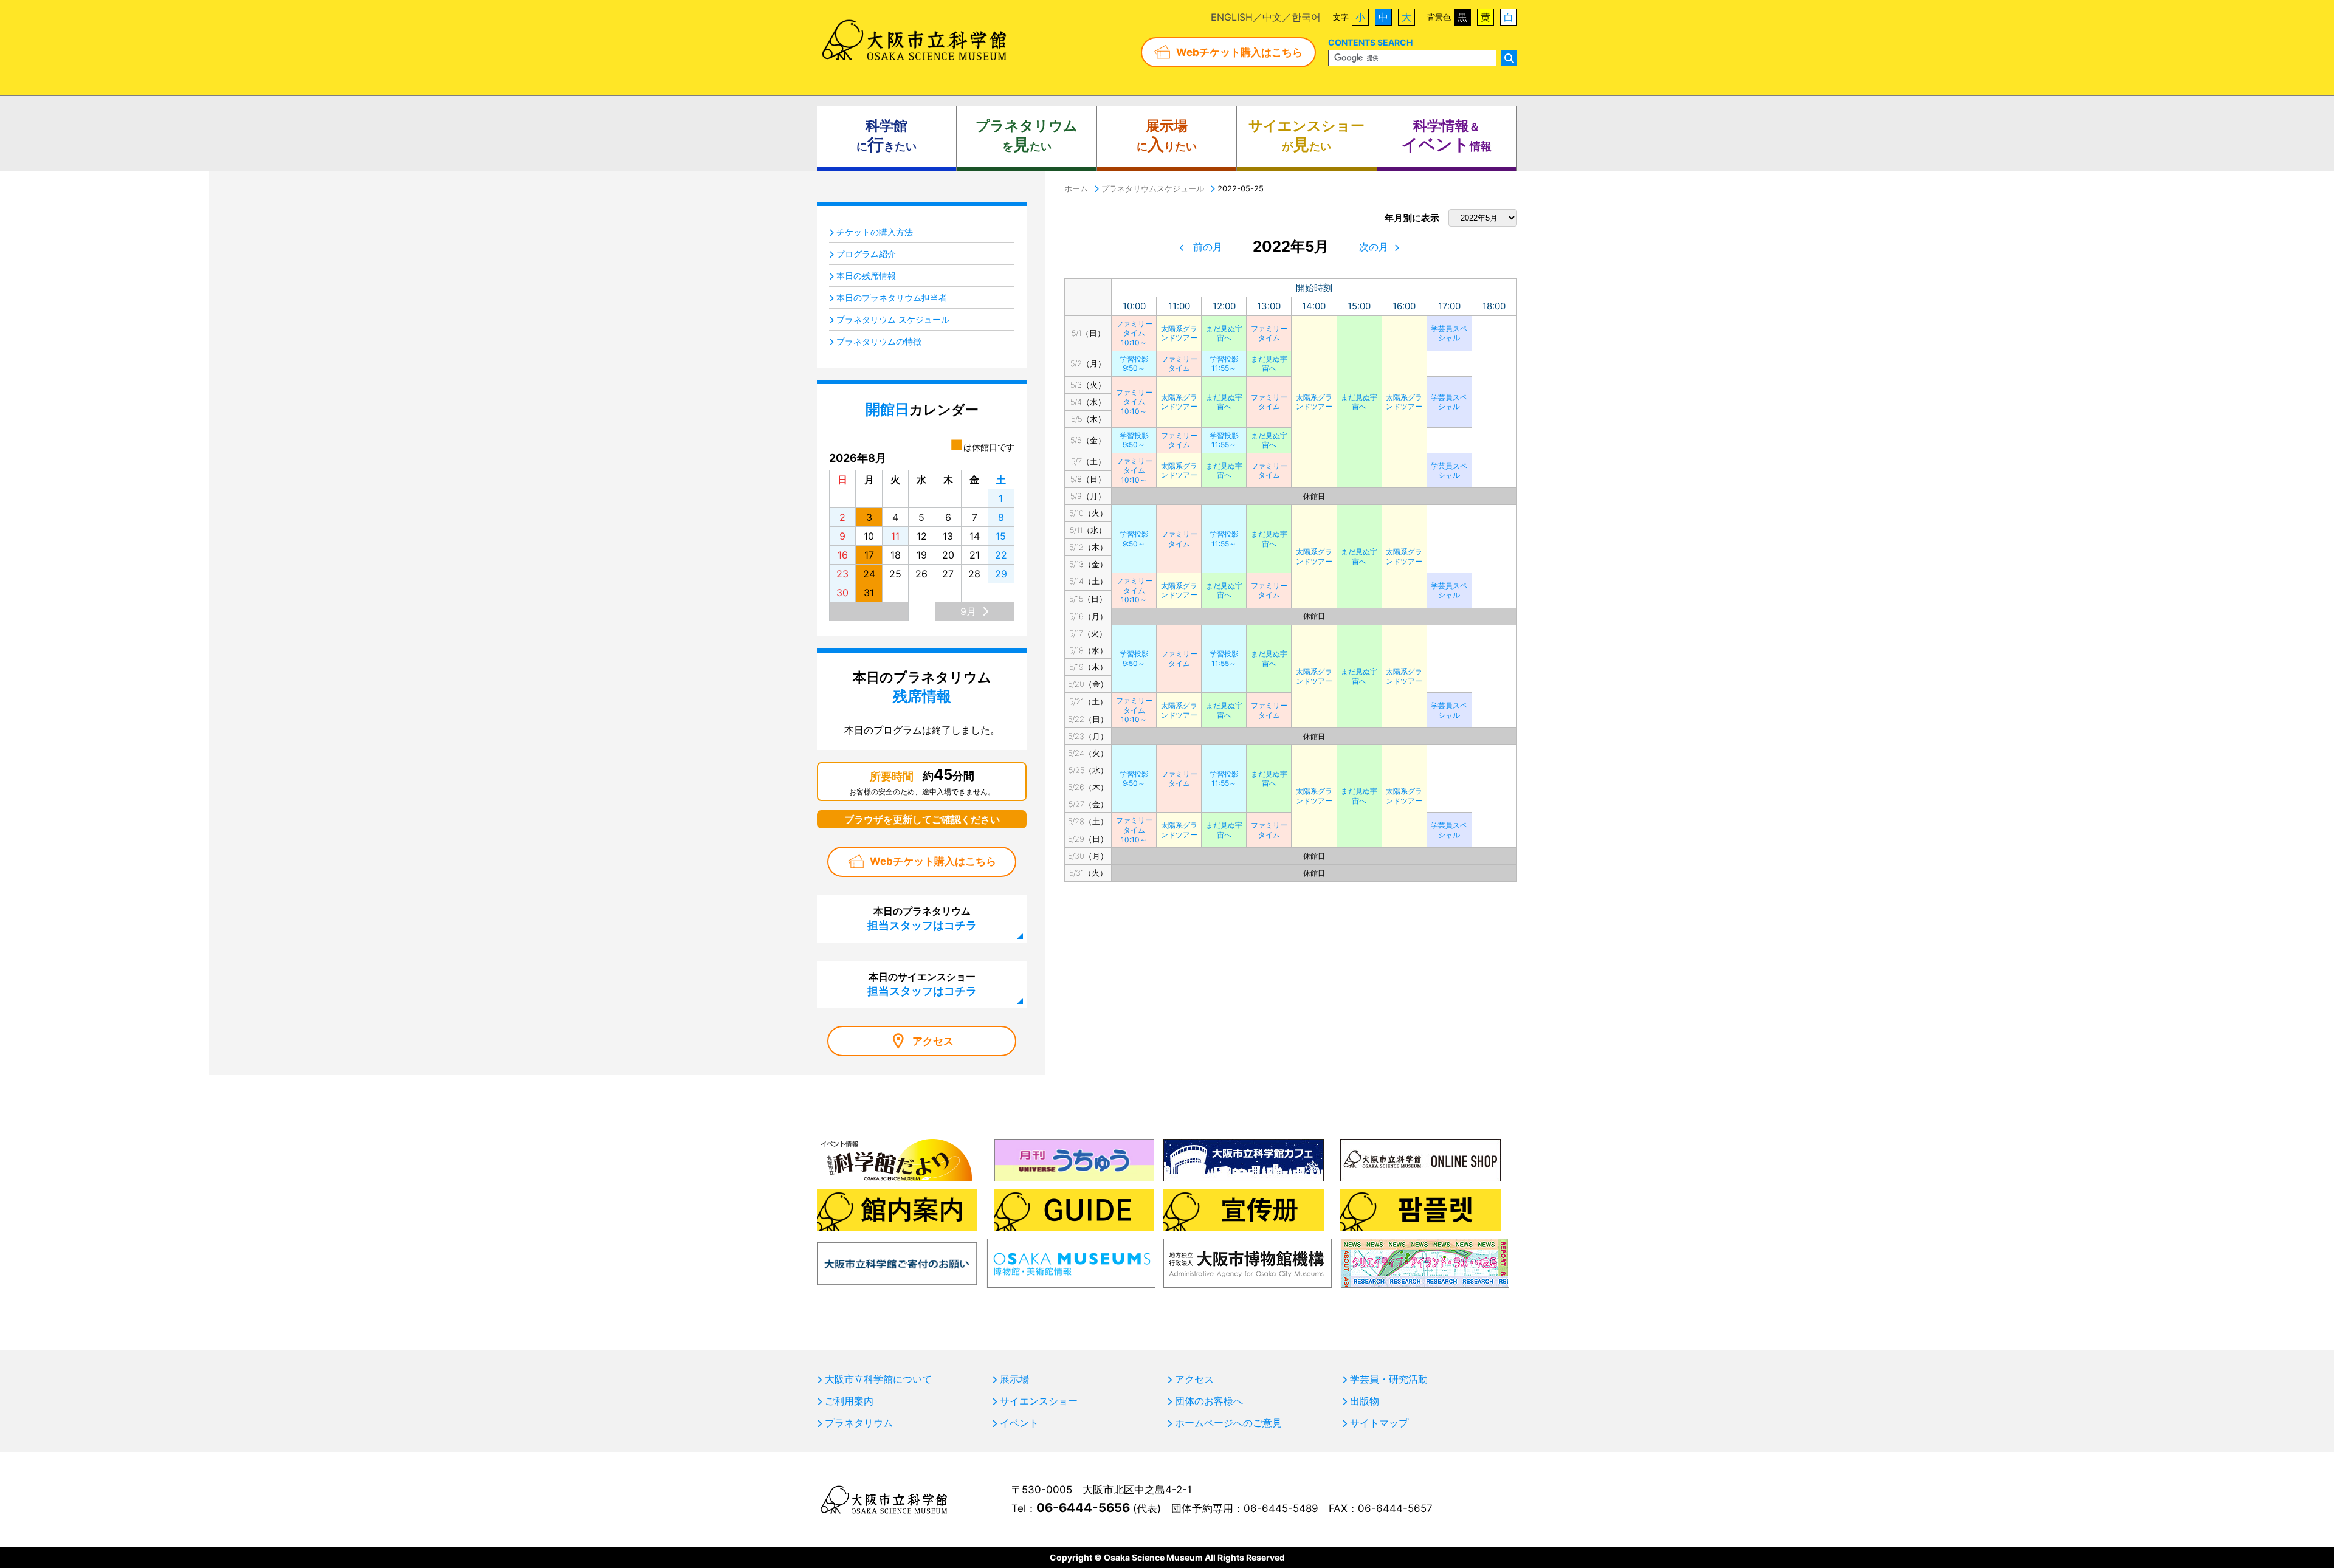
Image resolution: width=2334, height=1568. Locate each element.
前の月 (1208, 247)
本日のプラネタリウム (922, 918)
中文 (1272, 17)
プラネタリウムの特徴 (879, 341)
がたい (1306, 136)
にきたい (886, 136)
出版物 (1365, 1401)
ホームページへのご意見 (1228, 1423)
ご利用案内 (849, 1401)
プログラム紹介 (866, 254)
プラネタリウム (859, 1423)
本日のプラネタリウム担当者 (892, 297)
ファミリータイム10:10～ (1134, 333)
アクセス (933, 1041)
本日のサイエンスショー (922, 984)
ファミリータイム (1269, 333)
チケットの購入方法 (875, 232)
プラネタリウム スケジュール (893, 319)
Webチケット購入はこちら (1239, 52)
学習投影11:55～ (1224, 364)
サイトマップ (1379, 1423)
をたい (1027, 136)
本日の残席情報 (866, 276)
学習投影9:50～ (1134, 364)
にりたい (1167, 136)
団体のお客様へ (1209, 1401)
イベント (1019, 1423)
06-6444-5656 (1083, 1508)
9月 (968, 611)
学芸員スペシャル (1449, 333)
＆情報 (1447, 136)
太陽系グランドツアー (1179, 333)
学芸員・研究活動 (1389, 1379)
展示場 (1014, 1379)
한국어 (1306, 17)
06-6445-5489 (1281, 1508)
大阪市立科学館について (878, 1379)
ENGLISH (1232, 17)
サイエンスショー (1039, 1401)
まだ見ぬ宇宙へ (1224, 333)
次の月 (1374, 247)
